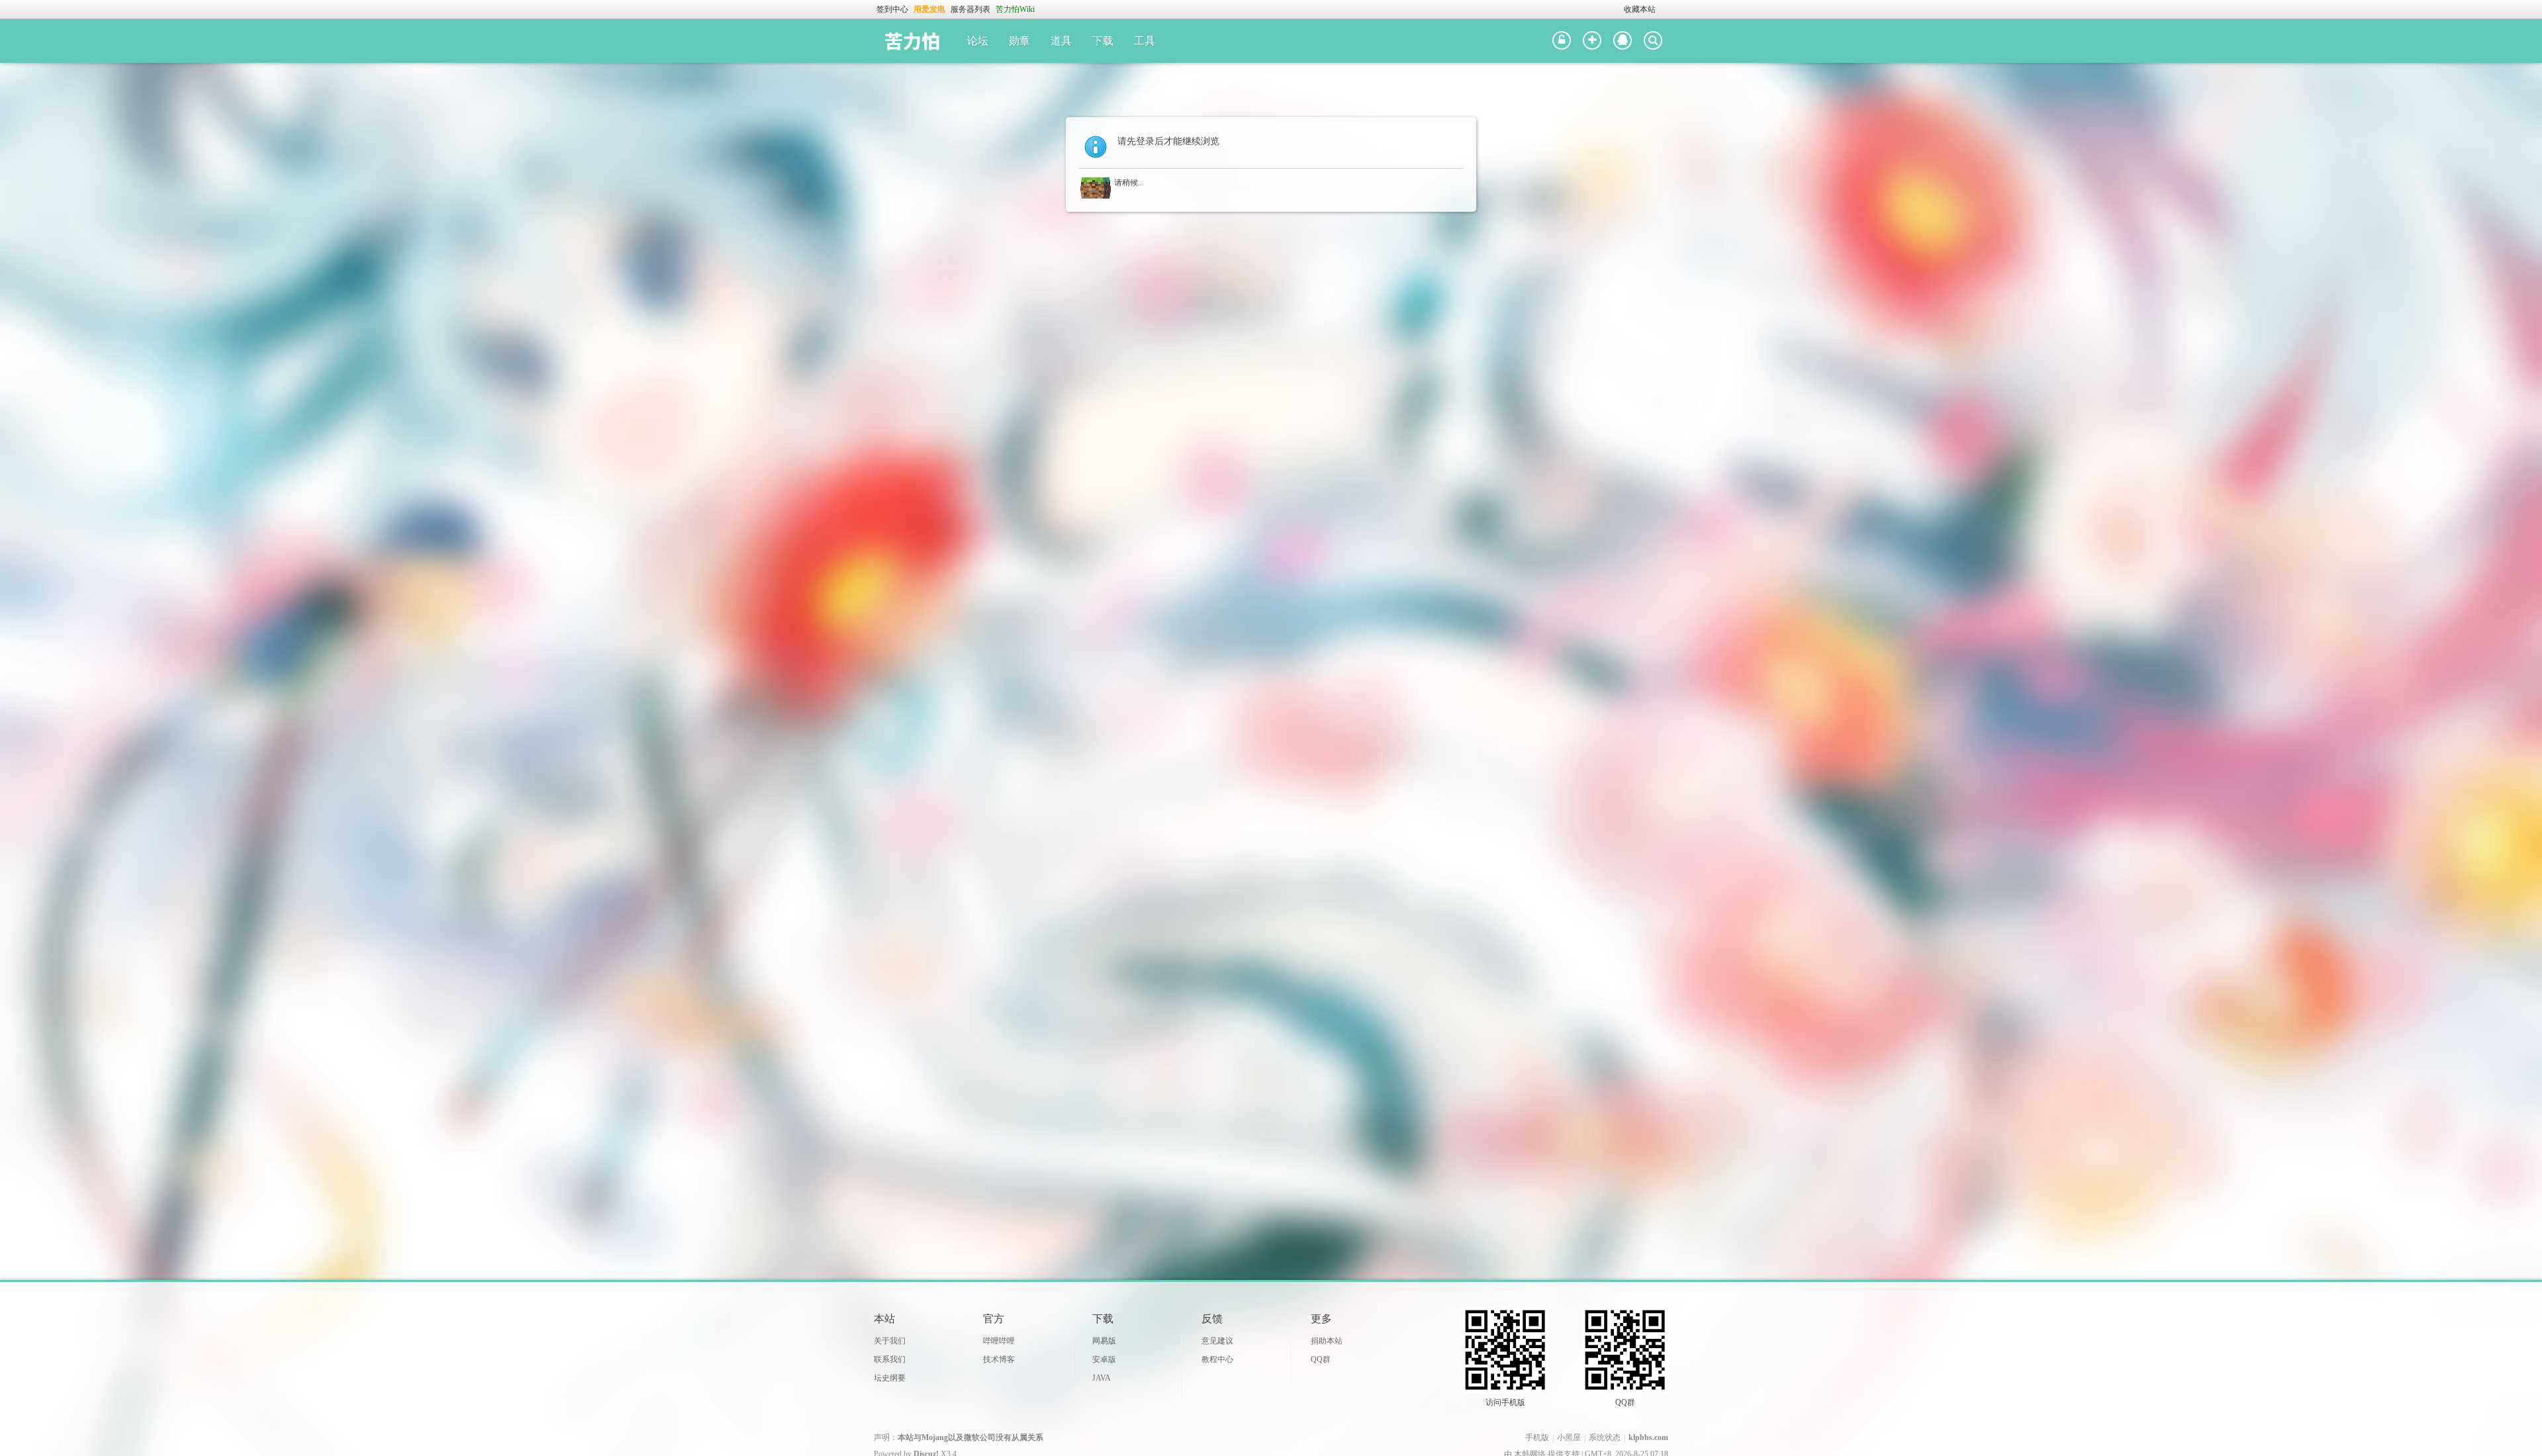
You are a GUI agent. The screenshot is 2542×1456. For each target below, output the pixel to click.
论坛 (978, 41)
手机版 (1537, 1437)
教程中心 (1217, 1359)
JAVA (1102, 1378)
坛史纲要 (890, 1378)
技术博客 (999, 1359)
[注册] (1592, 41)
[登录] (1562, 41)
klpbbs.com (1648, 1437)
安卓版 (1104, 1359)
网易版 (1104, 1341)
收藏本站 (1640, 9)
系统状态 (1605, 1437)
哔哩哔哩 (999, 1341)
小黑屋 (1569, 1437)
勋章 (1019, 41)
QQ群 (1321, 1359)
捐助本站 (1327, 1341)
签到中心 (892, 9)
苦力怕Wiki (1015, 9)
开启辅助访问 (1618, 9)
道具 (1061, 41)
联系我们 (890, 1359)
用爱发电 (929, 9)
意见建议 (1217, 1341)
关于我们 (890, 1341)
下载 (1103, 41)
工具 (1145, 41)
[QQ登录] (1623, 41)
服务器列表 (970, 9)
